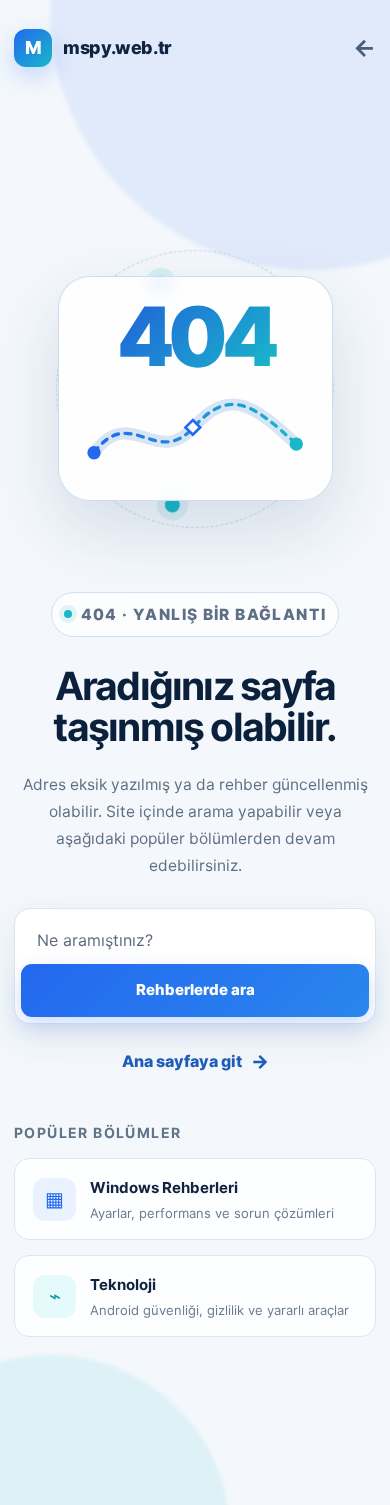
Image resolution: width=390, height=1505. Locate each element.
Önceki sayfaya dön (364, 48)
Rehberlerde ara (195, 989)
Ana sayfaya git (195, 1061)
